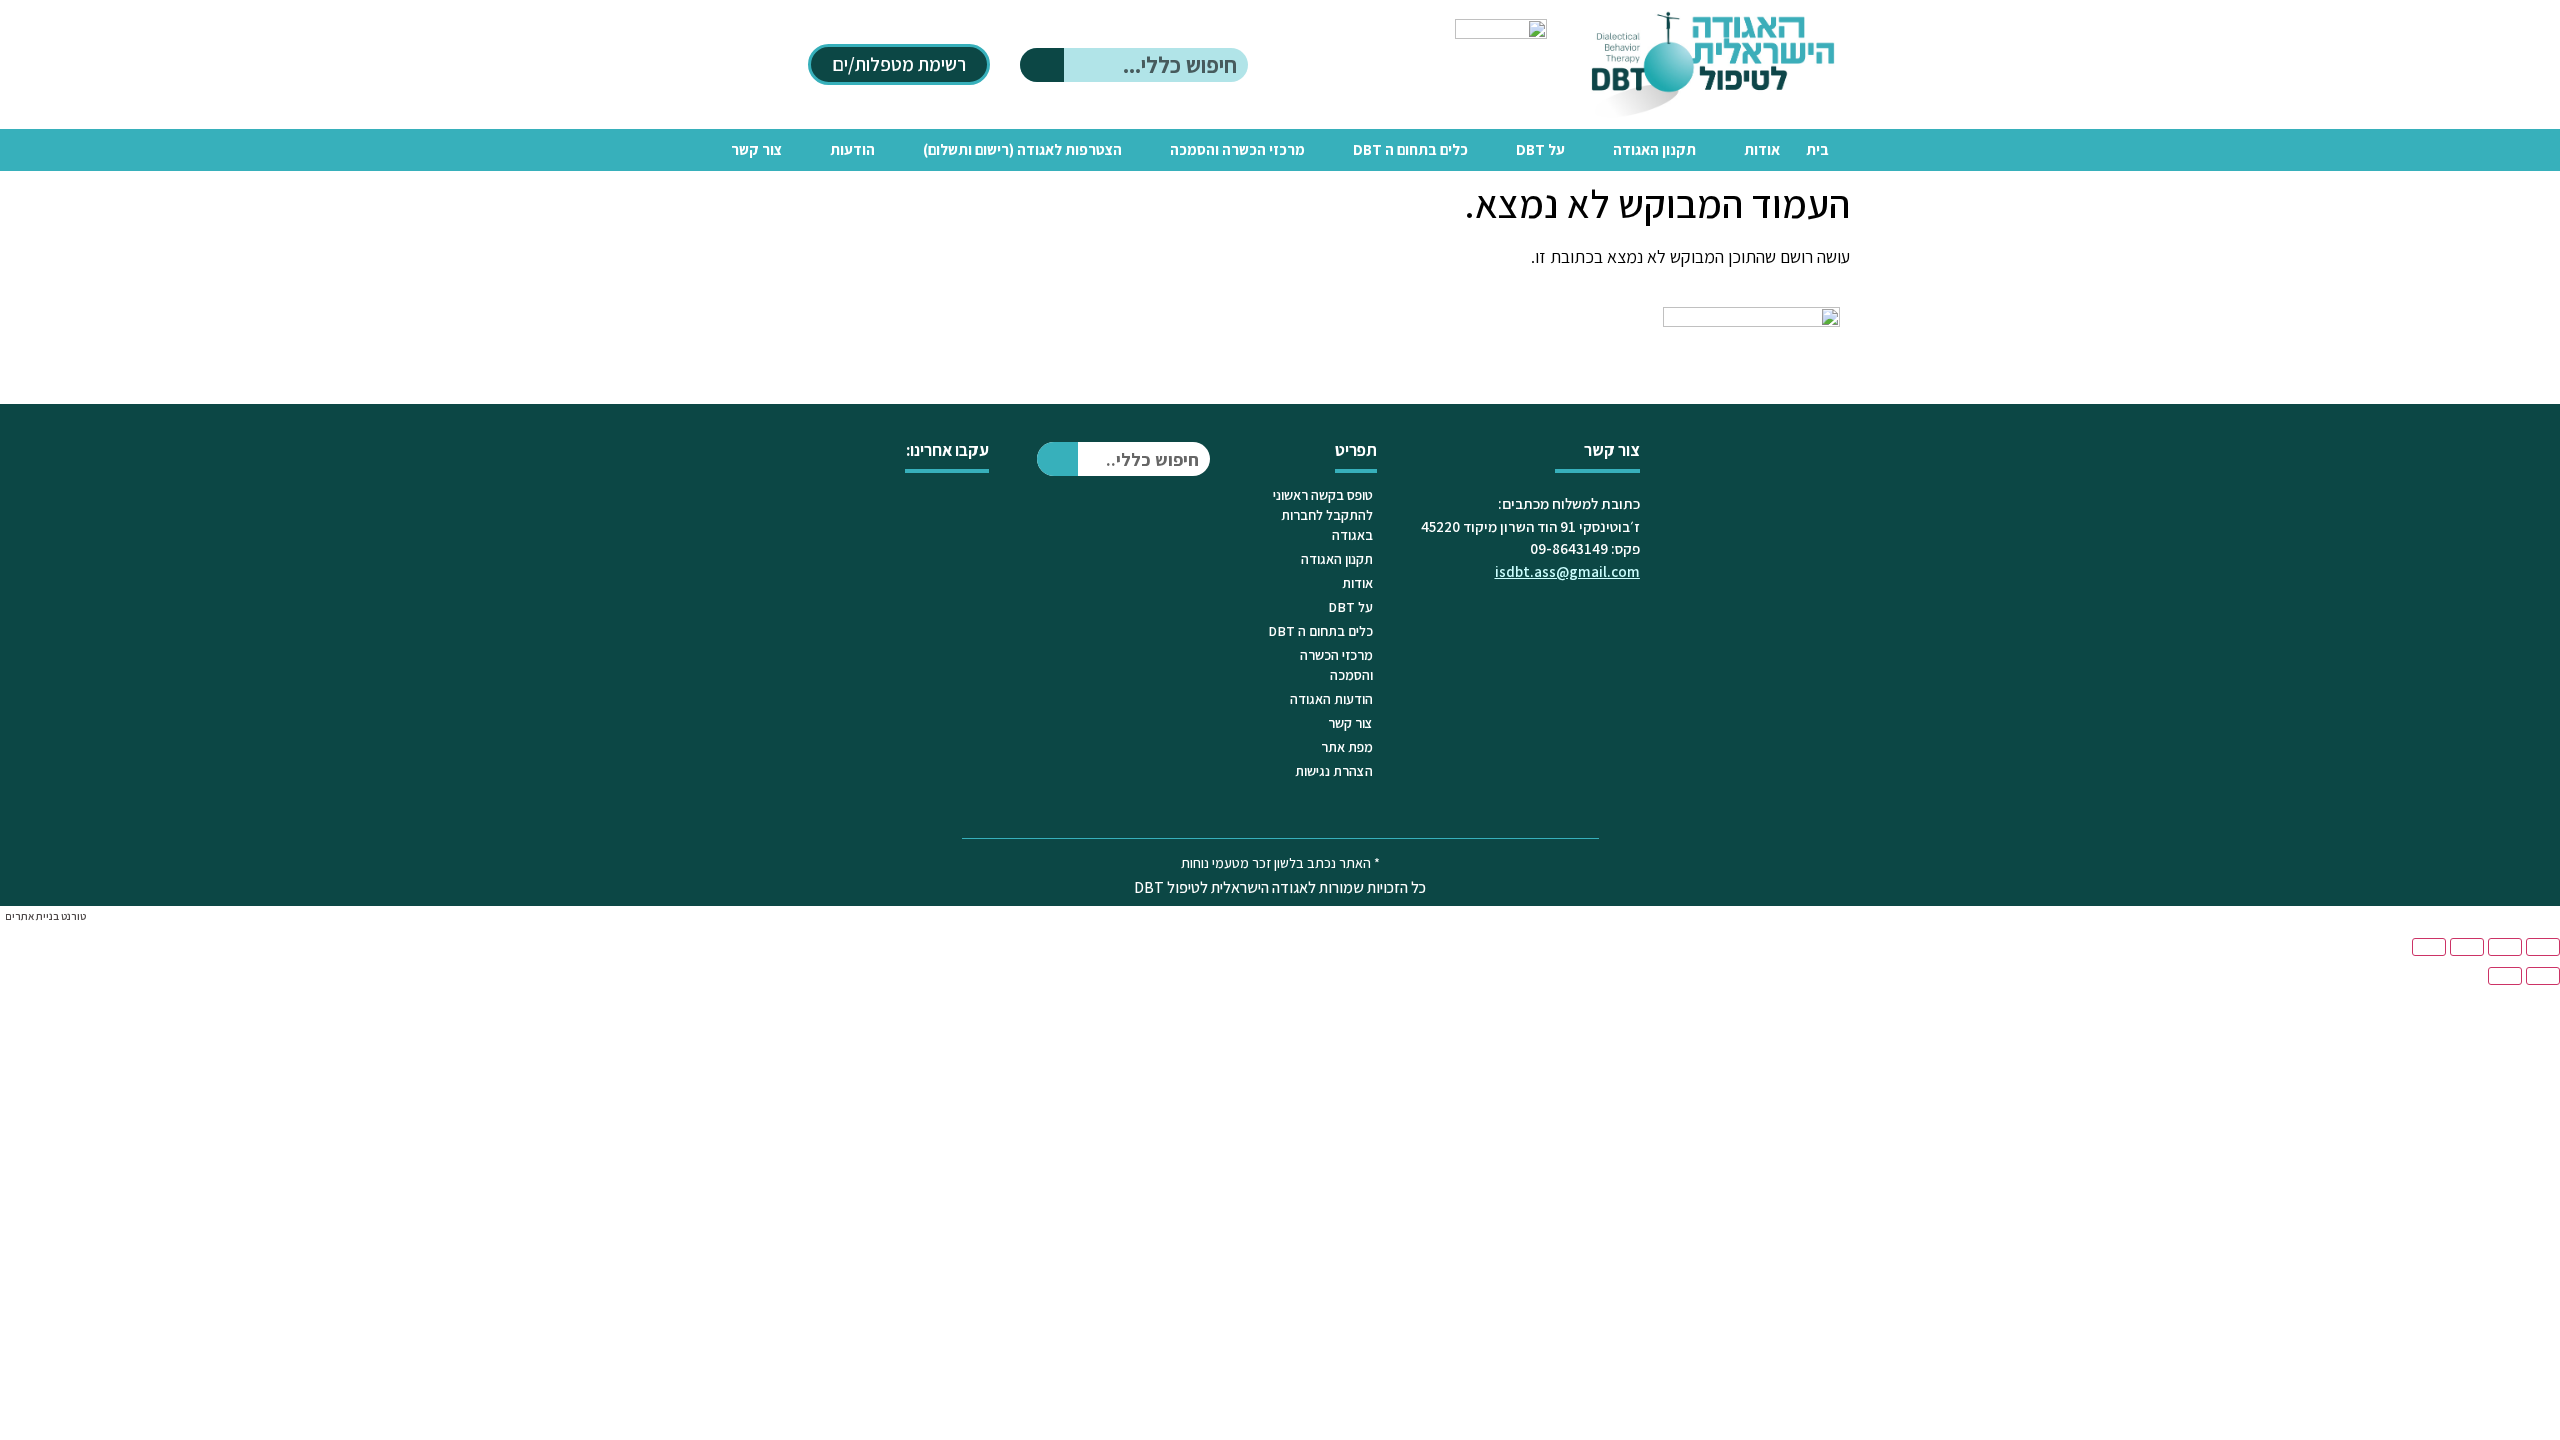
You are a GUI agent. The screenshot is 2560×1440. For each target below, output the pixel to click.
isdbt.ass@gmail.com (1567, 571)
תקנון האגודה (1654, 149)
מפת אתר (1347, 747)
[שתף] (2467, 947)
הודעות (852, 149)
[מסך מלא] (2505, 947)
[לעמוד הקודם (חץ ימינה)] (2543, 976)
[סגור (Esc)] (2429, 947)
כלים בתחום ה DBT (1410, 149)
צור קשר (756, 149)
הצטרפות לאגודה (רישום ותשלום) (1022, 149)
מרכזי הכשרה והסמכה (1237, 149)
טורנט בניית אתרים (45, 916)
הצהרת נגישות (1334, 771)
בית (1817, 149)
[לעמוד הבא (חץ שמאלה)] (2505, 976)
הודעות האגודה (1331, 699)
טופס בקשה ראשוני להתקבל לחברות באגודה (1323, 515)
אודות (1762, 149)
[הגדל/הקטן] (2543, 947)
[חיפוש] (1042, 65)
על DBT (1540, 149)
